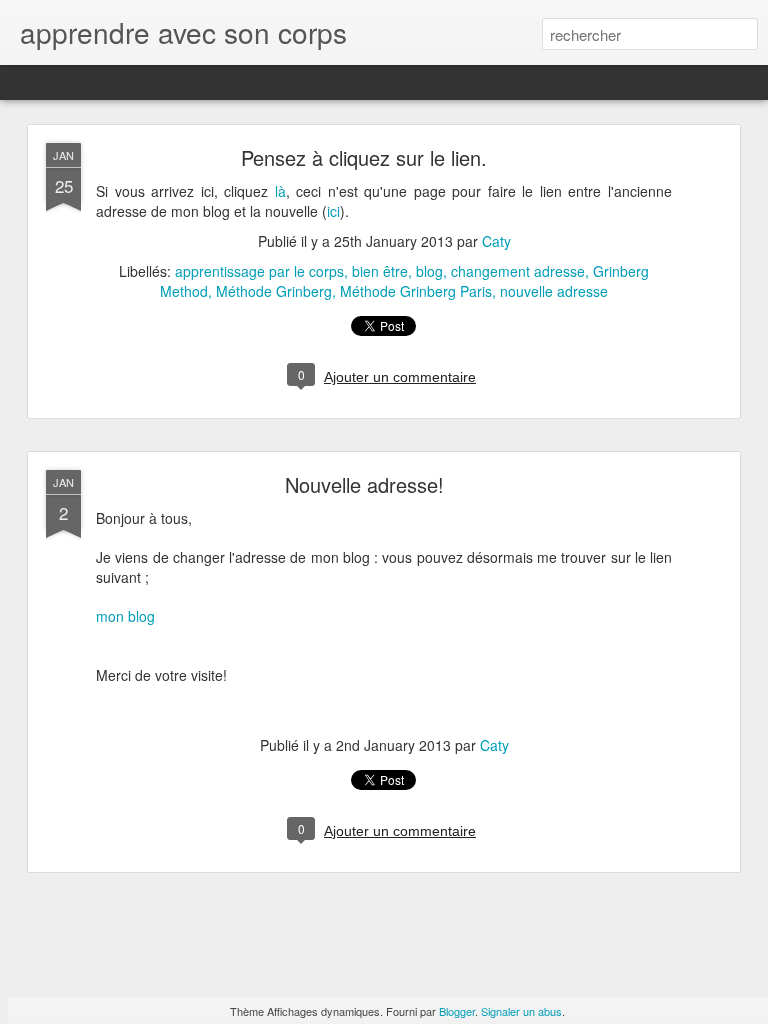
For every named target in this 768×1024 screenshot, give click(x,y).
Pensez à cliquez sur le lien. (364, 157)
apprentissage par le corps (259, 271)
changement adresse (518, 271)
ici (333, 211)
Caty (496, 241)
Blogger (457, 1011)
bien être (380, 271)
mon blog (125, 616)
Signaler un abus (521, 1011)
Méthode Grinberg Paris (416, 291)
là (280, 191)
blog (429, 271)
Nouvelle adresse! (364, 484)
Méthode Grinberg (274, 291)
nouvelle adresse (554, 291)
